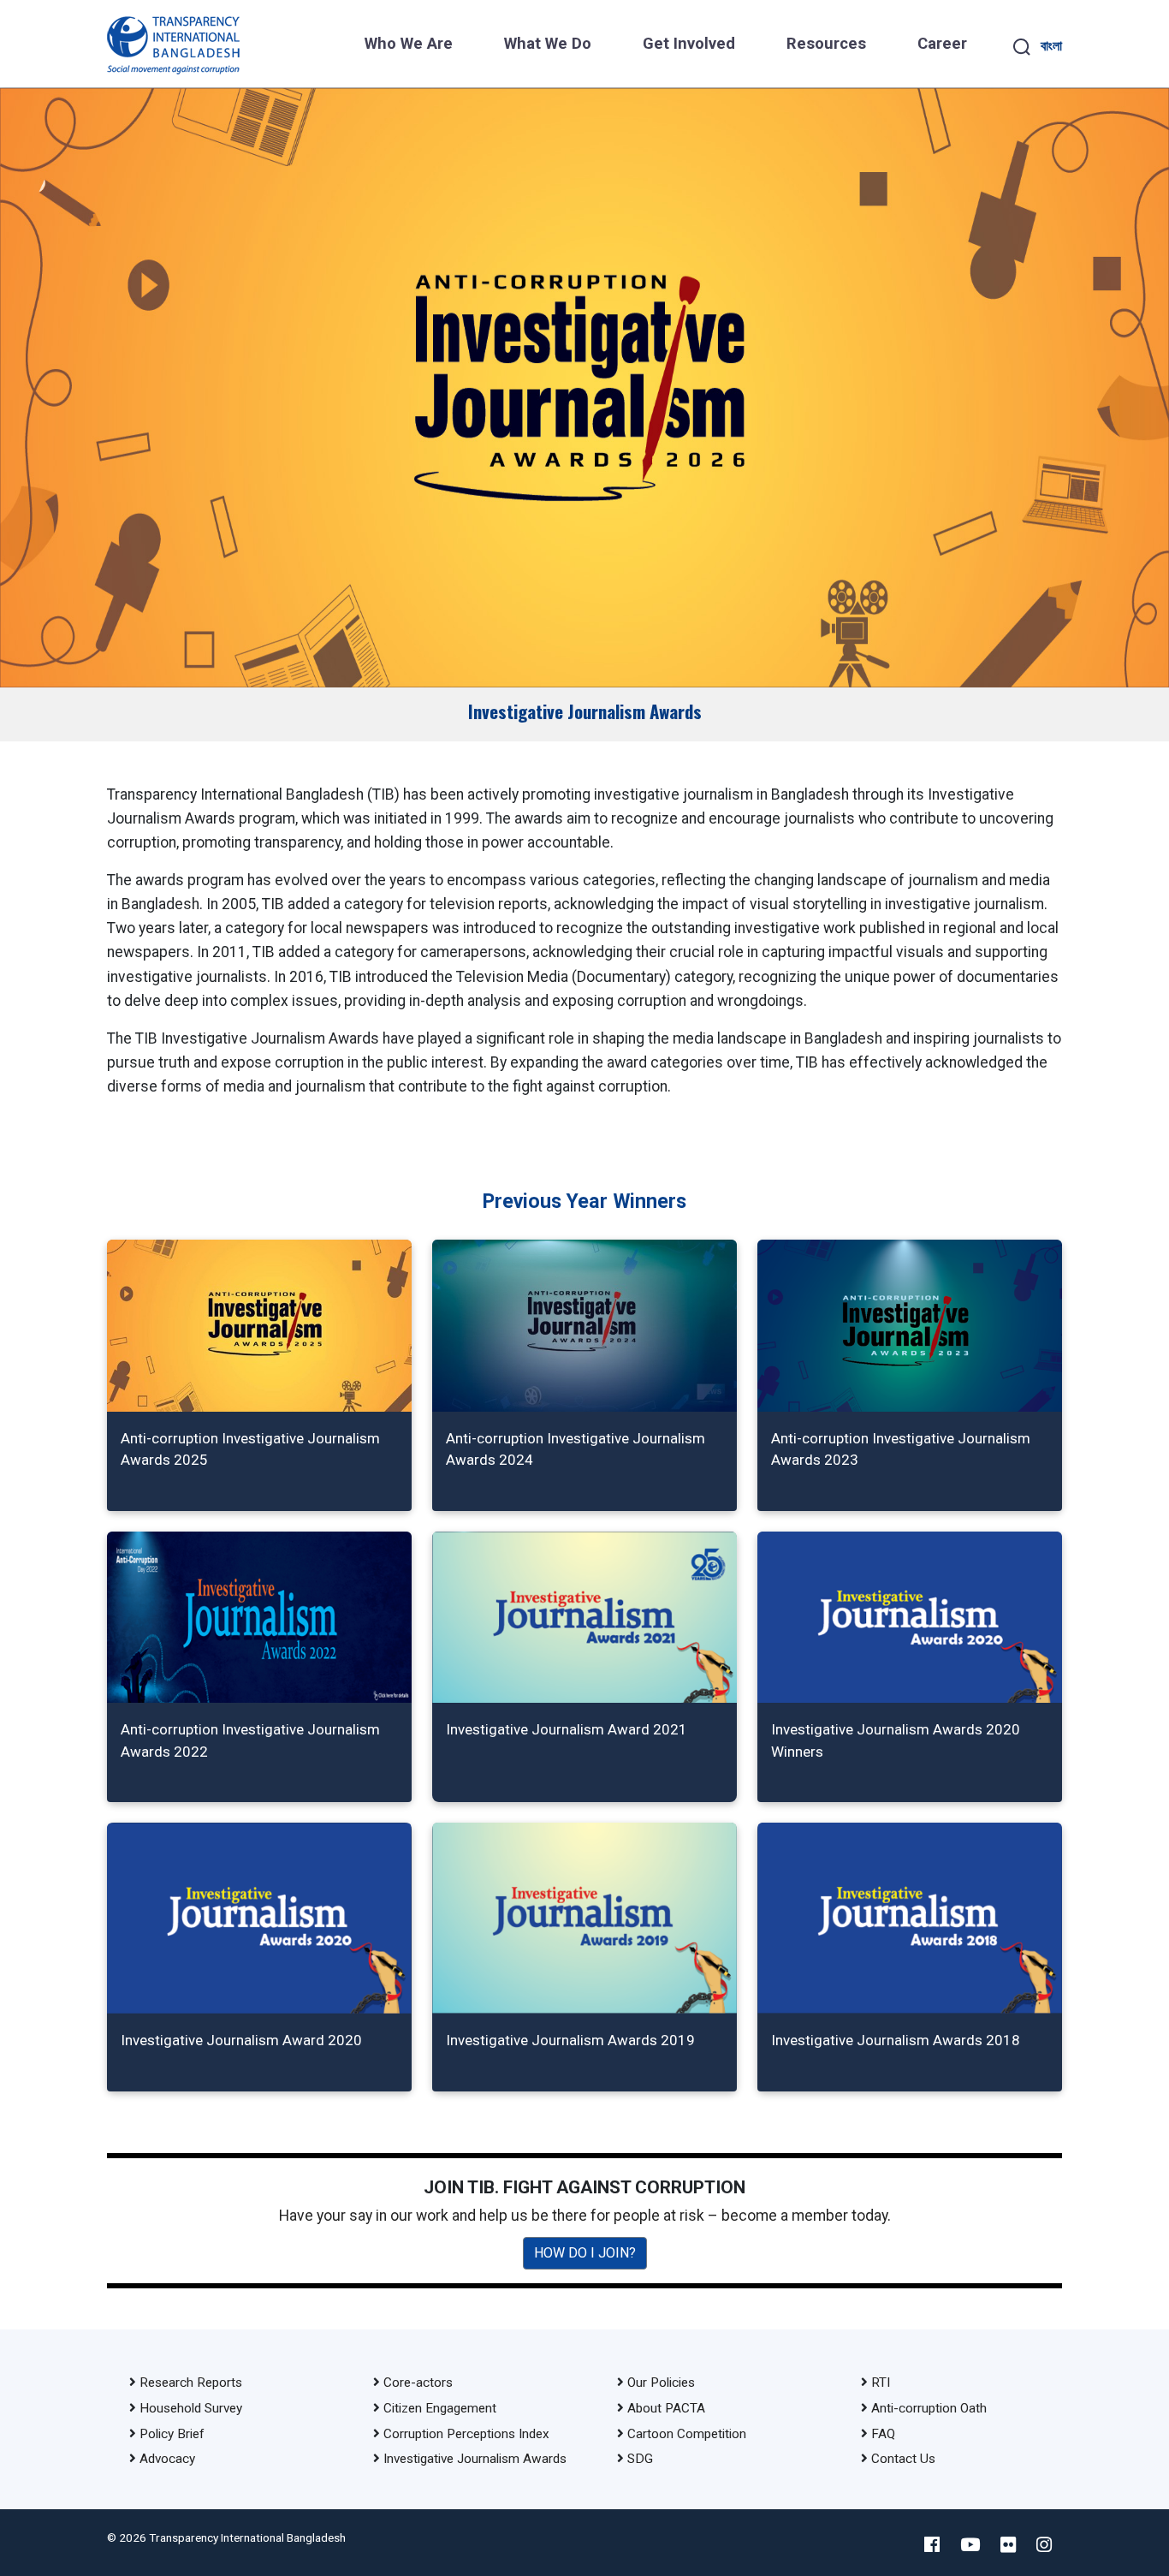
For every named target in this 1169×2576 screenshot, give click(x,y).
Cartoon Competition (687, 2434)
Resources (826, 44)
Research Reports (191, 2383)
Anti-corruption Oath (929, 2408)
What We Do (548, 44)
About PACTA (666, 2408)
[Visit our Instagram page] (1044, 2546)
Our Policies (661, 2383)
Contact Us (903, 2459)
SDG (640, 2459)
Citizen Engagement (440, 2408)
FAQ (883, 2434)
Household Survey (191, 2408)
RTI (881, 2383)
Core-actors (418, 2383)
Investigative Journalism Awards (475, 2459)
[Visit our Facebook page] (932, 2546)
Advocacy (167, 2459)
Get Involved (689, 44)
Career (942, 44)
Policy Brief (172, 2434)
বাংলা (1051, 46)
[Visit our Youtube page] (970, 2546)
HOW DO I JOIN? (585, 2253)
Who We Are (409, 44)
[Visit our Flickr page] (1008, 2546)
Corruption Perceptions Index (466, 2434)
